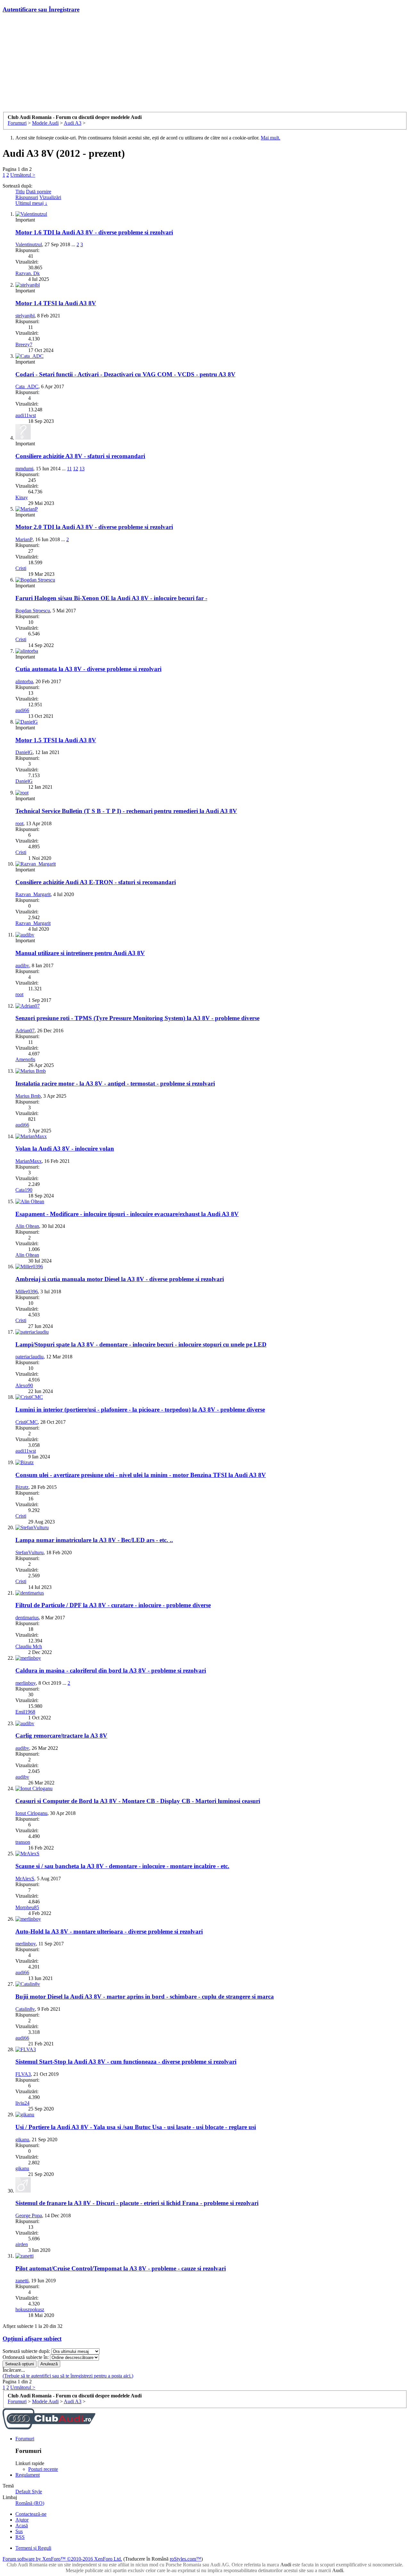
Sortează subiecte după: (26, 2351)
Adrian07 (25, 1031)
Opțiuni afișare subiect (32, 2339)
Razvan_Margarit (33, 894)
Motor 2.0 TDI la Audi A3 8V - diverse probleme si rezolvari (94, 527)
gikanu (22, 2140)
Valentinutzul (29, 244)
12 (76, 469)
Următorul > (23, 175)
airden (22, 2244)
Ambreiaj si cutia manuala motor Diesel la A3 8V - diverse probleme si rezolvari (120, 1279)
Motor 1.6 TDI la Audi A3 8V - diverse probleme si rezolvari (94, 232)
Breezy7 (24, 344)
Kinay (22, 497)
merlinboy (26, 1683)
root (19, 823)
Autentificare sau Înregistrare (41, 9)
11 (69, 469)
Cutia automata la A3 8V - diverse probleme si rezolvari (88, 669)
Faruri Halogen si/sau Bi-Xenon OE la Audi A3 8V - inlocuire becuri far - (111, 598)
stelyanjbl (25, 316)
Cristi (21, 568)
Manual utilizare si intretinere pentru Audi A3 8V (80, 953)
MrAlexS (25, 1879)
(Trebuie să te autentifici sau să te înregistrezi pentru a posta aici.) (68, 2376)
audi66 (22, 710)
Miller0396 (27, 1292)
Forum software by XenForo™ (62, 2559)
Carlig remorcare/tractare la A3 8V (61, 1736)
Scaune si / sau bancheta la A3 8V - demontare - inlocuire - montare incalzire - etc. (122, 1866)
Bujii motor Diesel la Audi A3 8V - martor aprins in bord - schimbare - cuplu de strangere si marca (145, 1997)
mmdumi (24, 469)
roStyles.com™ (185, 2559)
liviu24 (22, 2103)
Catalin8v (25, 2009)
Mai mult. (271, 138)
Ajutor (22, 2520)
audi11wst (26, 415)
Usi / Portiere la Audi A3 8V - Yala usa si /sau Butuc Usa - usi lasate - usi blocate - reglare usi (136, 2127)
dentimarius (27, 1618)
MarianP (24, 539)
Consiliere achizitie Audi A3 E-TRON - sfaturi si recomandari (96, 882)
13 (82, 469)
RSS (20, 2537)
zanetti (22, 2281)
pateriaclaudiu (29, 1357)
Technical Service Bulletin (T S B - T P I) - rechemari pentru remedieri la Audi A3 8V (126, 811)
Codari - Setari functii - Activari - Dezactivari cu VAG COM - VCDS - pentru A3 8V (125, 374)
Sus (19, 2531)
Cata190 (24, 1190)
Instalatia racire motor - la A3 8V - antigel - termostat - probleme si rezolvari (115, 1083)
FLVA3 (23, 2074)
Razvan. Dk (28, 273)
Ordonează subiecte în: (26, 2357)
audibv (22, 965)
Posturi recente (43, 2469)
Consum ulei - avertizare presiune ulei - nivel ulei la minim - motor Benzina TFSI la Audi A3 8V (141, 1475)
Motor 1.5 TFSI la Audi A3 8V (56, 740)
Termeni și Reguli (33, 2548)
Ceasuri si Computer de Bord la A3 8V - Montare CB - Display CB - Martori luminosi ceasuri (138, 1801)
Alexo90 (24, 1385)
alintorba (24, 681)
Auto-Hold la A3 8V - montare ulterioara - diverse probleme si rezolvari (109, 1931)
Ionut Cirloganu (31, 1813)
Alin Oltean (27, 1226)
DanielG (24, 752)
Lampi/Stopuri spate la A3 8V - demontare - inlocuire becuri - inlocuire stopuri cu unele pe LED (141, 1344)
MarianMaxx (29, 1161)
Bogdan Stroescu (33, 611)
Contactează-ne (31, 2514)
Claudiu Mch (29, 1646)
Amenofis (25, 1059)
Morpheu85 (27, 1907)
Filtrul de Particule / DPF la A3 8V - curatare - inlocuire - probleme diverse (113, 1605)
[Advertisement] (205, 64)
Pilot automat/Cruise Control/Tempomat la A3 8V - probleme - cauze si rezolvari (121, 2268)
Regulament (28, 2475)
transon (23, 1842)
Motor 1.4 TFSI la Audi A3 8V (56, 303)
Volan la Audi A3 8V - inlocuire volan (65, 1149)
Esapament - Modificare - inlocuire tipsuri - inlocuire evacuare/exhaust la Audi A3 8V (127, 1214)
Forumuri (25, 2439)
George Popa (29, 2215)
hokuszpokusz (30, 2309)
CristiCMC (27, 1422)
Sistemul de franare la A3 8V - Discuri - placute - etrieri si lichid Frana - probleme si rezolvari (137, 2203)
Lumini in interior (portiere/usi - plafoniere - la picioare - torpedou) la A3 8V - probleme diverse (140, 1410)
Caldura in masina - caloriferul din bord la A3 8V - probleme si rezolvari (111, 1670)
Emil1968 (25, 1712)
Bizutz (22, 1487)
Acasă (22, 2526)
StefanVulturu (29, 1552)
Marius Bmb (28, 1096)
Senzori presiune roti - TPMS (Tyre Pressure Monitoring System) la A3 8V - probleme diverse (137, 1018)
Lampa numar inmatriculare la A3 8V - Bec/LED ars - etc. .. (94, 1540)
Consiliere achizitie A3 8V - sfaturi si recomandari (80, 456)
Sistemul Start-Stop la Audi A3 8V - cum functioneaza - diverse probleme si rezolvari (126, 2062)
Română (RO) (30, 2503)
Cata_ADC (27, 386)
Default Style (29, 2492)
